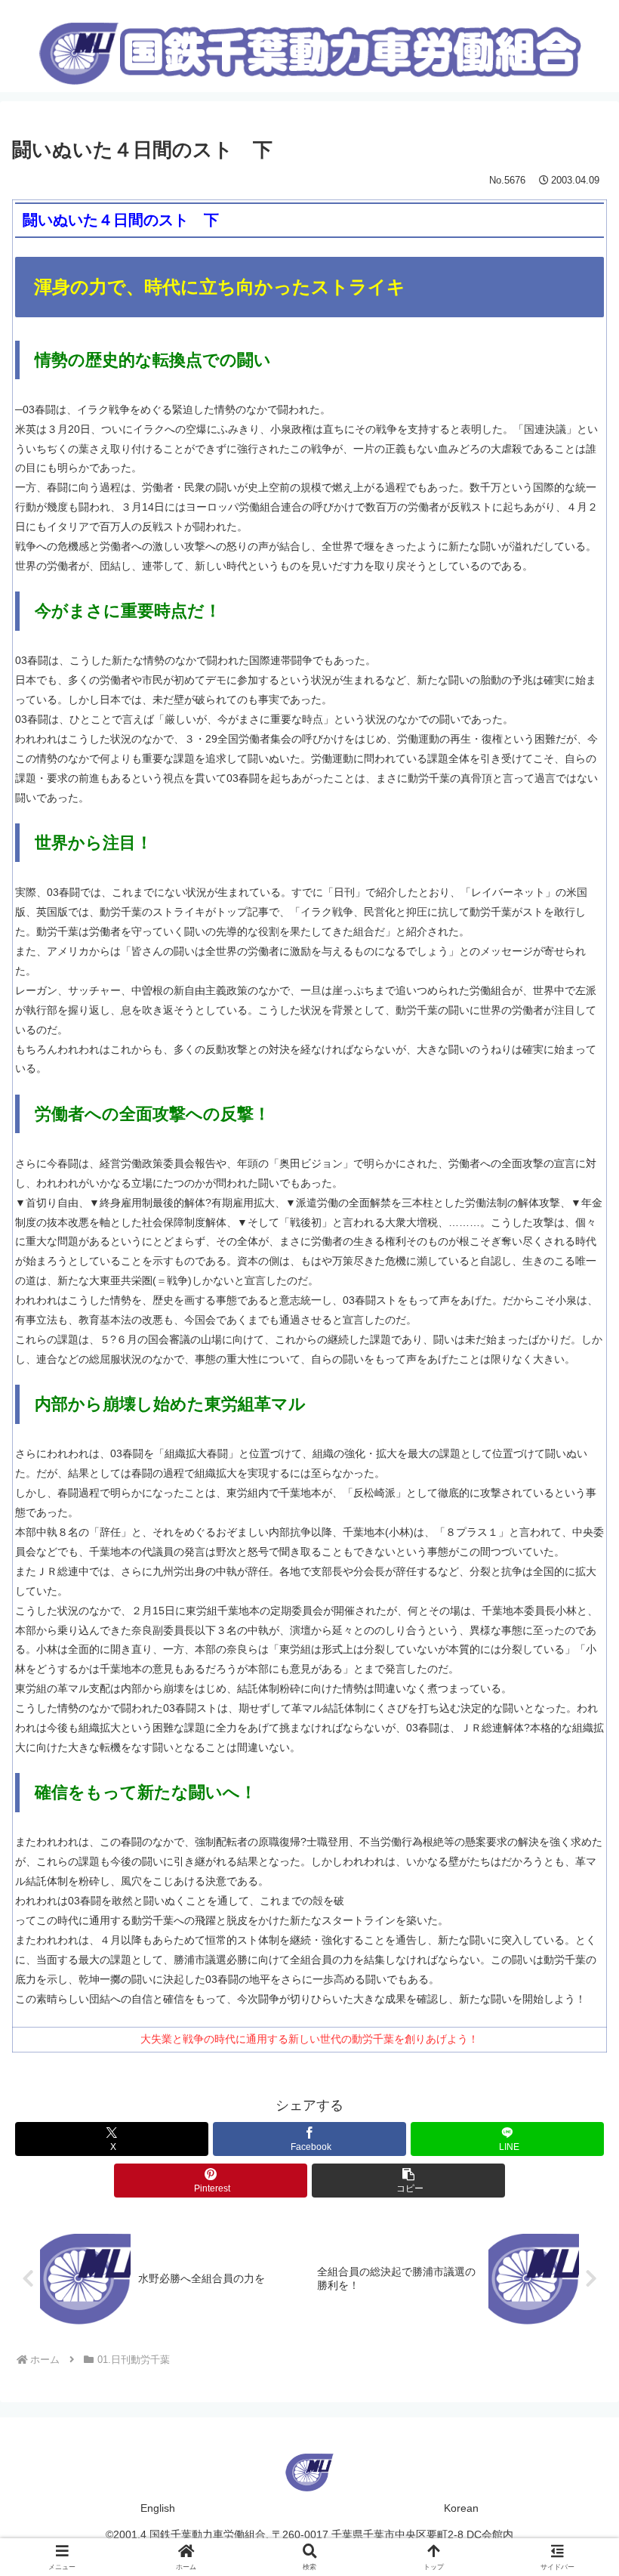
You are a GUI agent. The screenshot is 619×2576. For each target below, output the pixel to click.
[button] (408, 2181)
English (158, 2508)
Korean (461, 2508)
